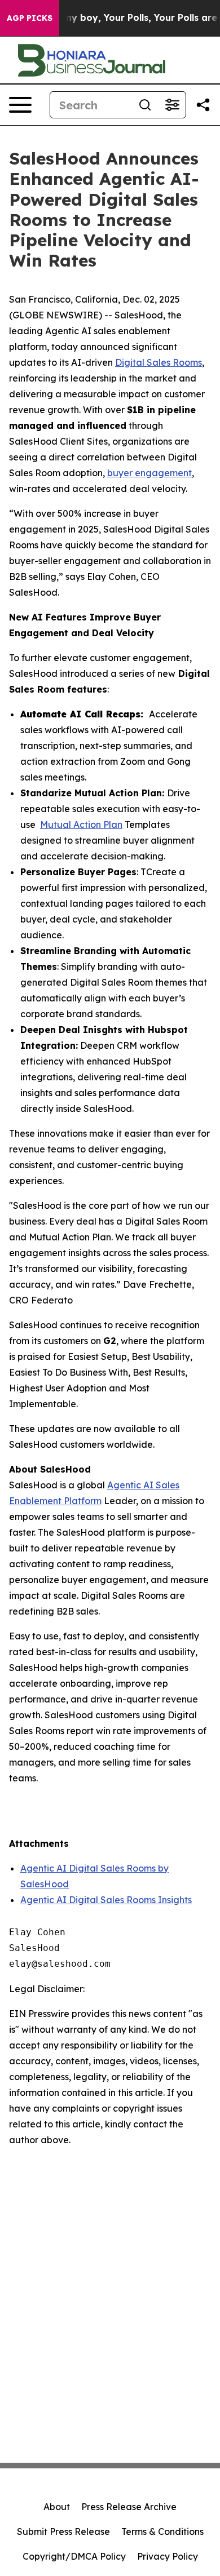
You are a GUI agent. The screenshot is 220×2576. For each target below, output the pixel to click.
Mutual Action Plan (81, 824)
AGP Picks (30, 18)
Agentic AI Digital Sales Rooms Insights (106, 1900)
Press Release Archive (129, 2507)
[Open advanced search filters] (172, 105)
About (57, 2507)
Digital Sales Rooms (159, 362)
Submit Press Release (63, 2531)
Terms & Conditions (162, 2531)
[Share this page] (203, 105)
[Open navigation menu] (20, 105)
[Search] (145, 105)
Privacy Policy (168, 2556)
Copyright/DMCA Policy (74, 2556)
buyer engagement (149, 473)
